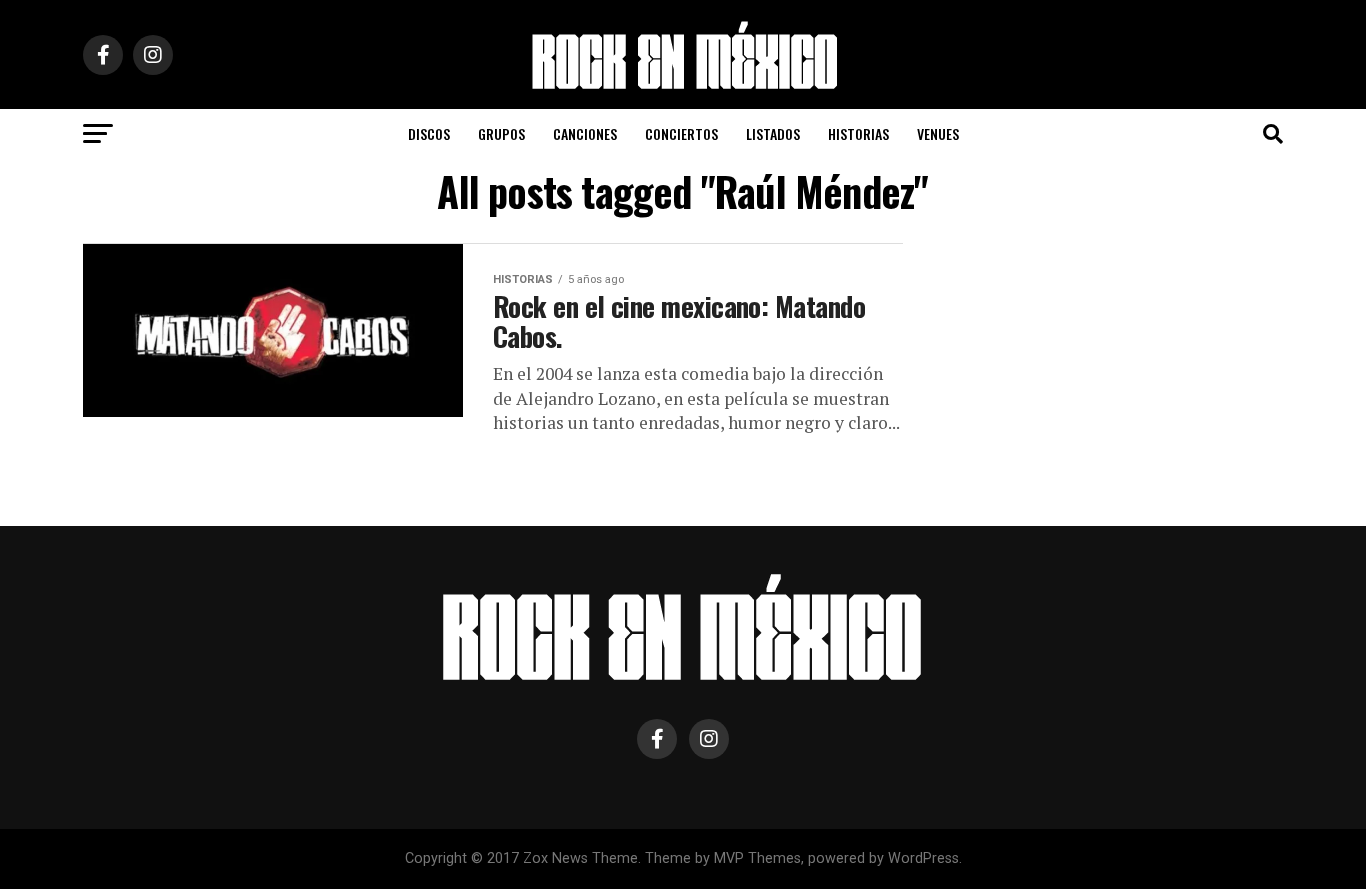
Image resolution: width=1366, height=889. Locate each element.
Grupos (501, 133)
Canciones (585, 133)
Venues (938, 133)
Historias (858, 133)
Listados (773, 133)
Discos (429, 133)
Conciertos (681, 133)
